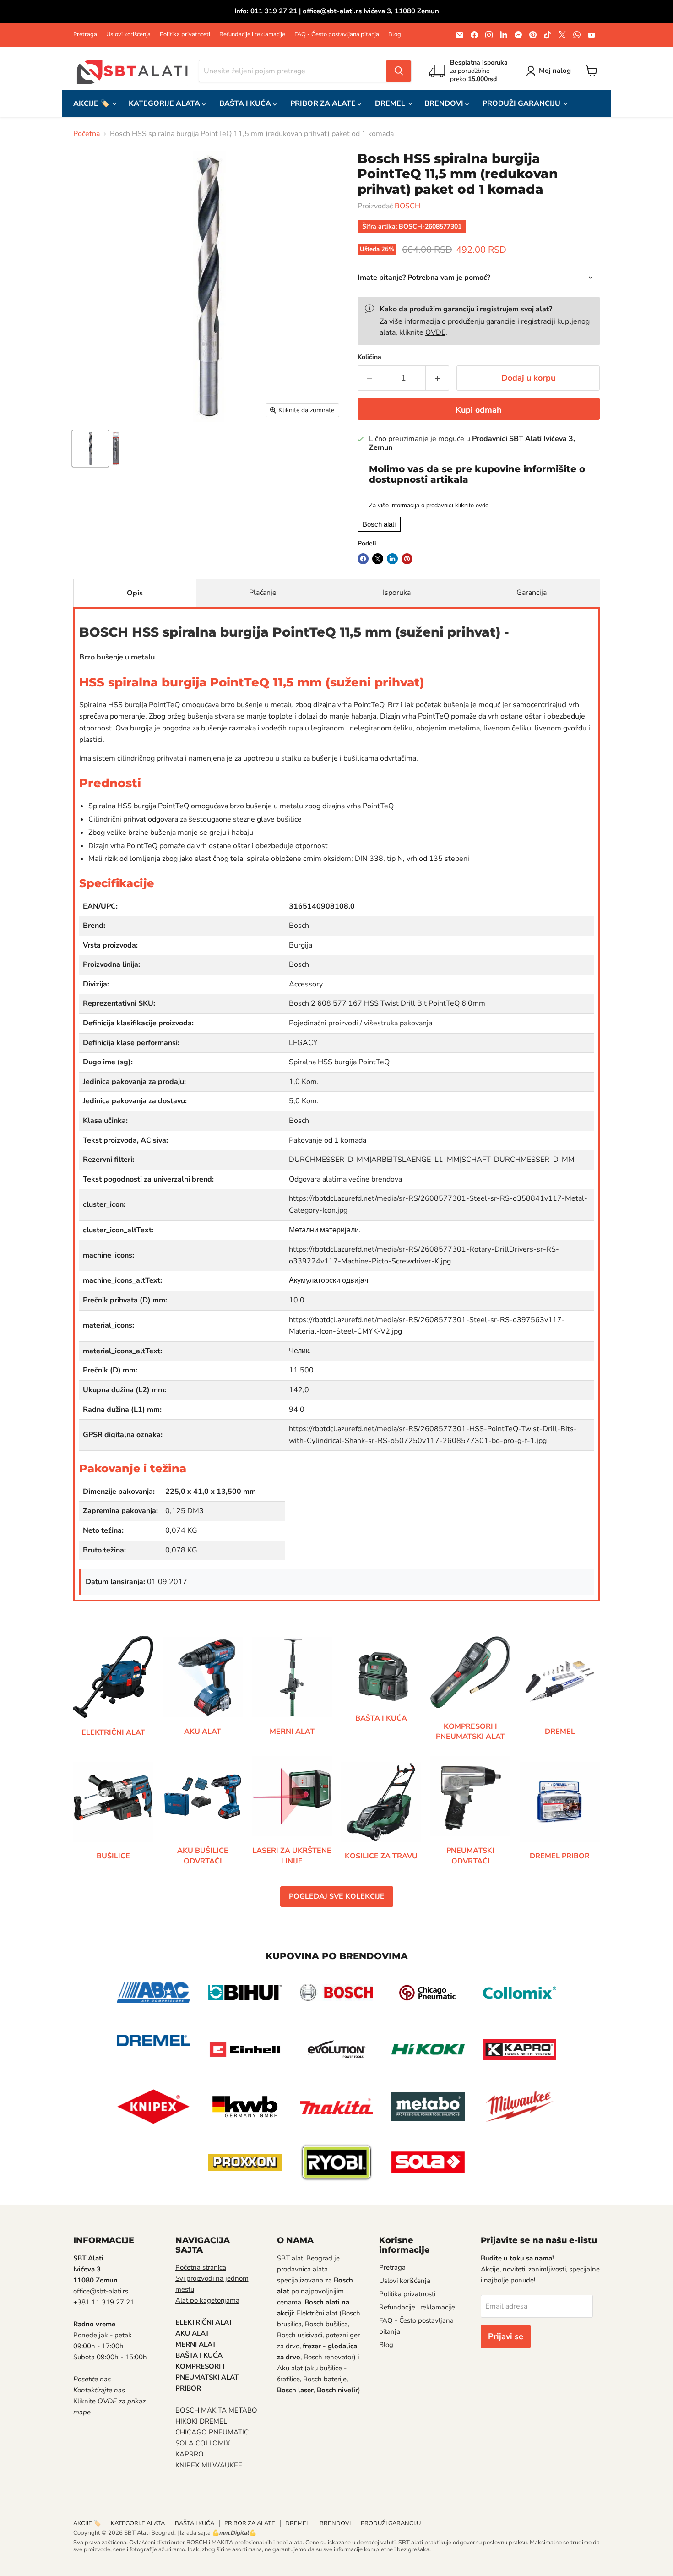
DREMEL (391, 103)
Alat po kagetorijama (207, 2300)
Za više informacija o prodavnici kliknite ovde (429, 506)
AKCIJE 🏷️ (92, 103)
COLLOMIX (213, 2443)
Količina (369, 357)
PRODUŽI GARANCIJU (522, 103)
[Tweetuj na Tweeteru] (378, 559)
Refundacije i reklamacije (252, 35)
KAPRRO (190, 2454)
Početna (87, 134)
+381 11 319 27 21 (104, 2302)
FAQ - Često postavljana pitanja (337, 35)
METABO (243, 2410)
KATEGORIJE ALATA (165, 103)
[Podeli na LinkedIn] (392, 559)
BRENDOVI (445, 103)
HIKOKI (187, 2421)
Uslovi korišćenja (128, 35)
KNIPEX (187, 2465)
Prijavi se (506, 2336)
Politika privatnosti (185, 35)
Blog (395, 35)
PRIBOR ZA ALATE (324, 103)
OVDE (435, 332)
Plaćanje (263, 593)
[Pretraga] (399, 71)
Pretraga (85, 35)
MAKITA (214, 2410)
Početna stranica (201, 2267)
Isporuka (397, 593)
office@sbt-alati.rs (101, 2291)
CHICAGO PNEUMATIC (212, 2432)
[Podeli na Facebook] (363, 559)
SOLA (185, 2443)
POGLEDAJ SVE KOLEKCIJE (337, 1896)
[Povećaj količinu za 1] (437, 378)
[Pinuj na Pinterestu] (407, 559)
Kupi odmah (479, 410)
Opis (135, 593)
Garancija (532, 593)
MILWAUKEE (222, 2465)
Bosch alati (379, 524)
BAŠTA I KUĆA (246, 103)
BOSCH (407, 206)
